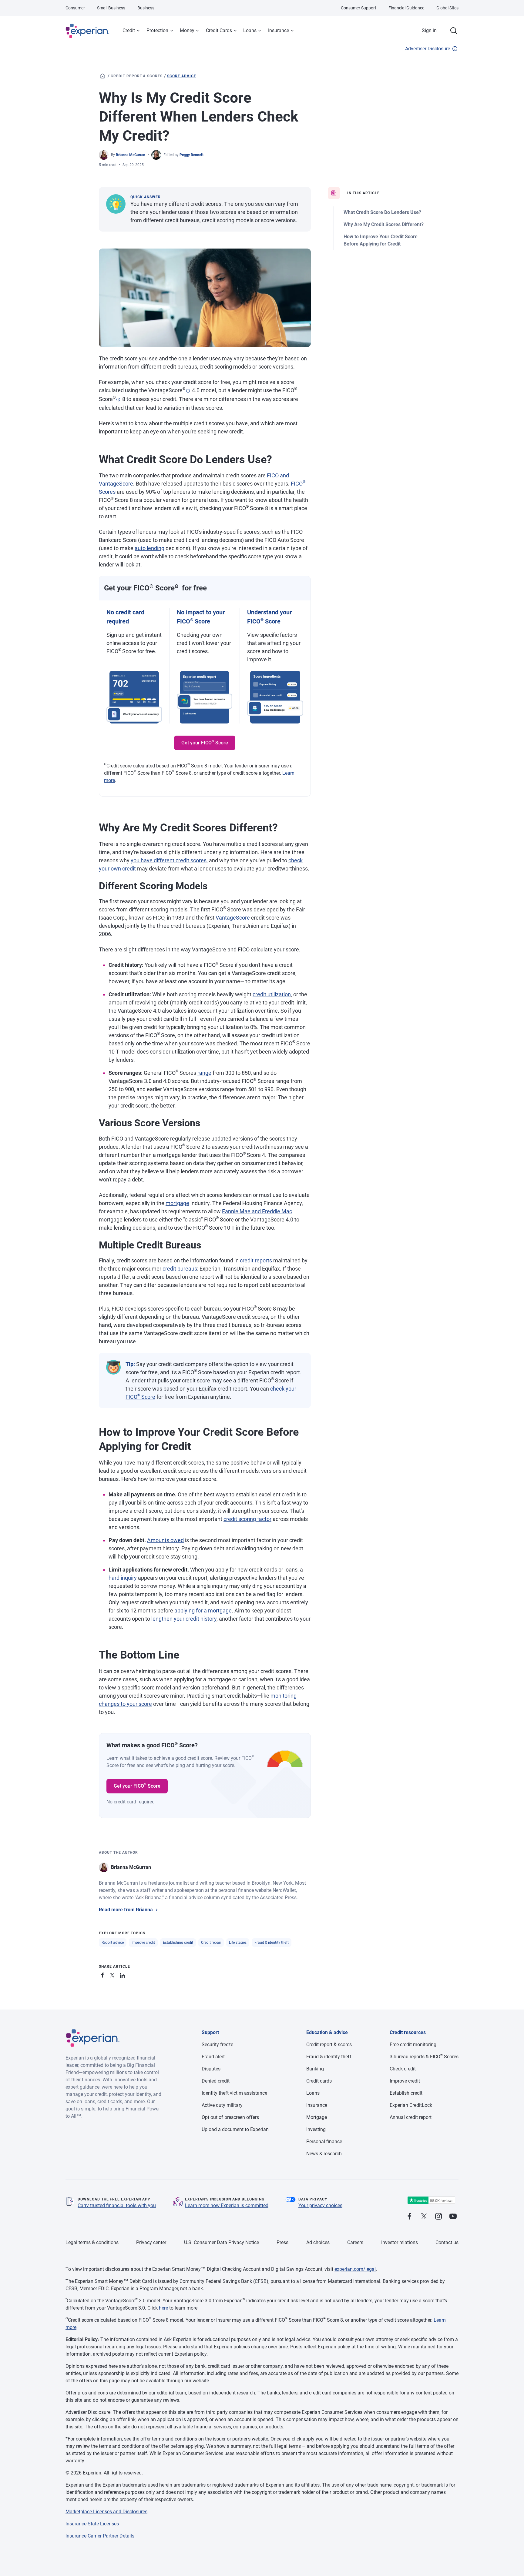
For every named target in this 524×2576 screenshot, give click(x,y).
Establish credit (406, 2093)
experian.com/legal (355, 2269)
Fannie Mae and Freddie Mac (257, 1211)
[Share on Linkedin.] (123, 1974)
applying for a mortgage (203, 1610)
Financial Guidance (406, 8)
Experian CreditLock (411, 2105)
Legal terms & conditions (92, 2242)
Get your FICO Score (205, 742)
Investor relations (400, 2242)
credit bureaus (180, 1269)
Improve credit (143, 1943)
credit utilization (272, 994)
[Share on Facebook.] (104, 1974)
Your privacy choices (320, 2205)
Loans (250, 30)
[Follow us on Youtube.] (453, 2217)
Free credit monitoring (413, 2045)
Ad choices (318, 2242)
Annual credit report (411, 2117)
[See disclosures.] (188, 391)
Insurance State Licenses (92, 2524)
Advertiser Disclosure (428, 49)
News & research (324, 2154)
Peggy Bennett (191, 155)
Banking (315, 2069)
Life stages (238, 1943)
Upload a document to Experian (235, 2129)
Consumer (75, 8)
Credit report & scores (137, 76)
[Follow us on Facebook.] (409, 2217)
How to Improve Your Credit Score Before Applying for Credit (381, 240)
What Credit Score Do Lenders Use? (382, 212)
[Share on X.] (113, 1974)
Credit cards (319, 2081)
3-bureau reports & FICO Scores (424, 2057)
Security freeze (217, 2045)
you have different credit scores (169, 860)
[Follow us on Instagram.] (438, 2217)
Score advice (182, 76)
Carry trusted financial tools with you (117, 2205)
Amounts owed (165, 1540)
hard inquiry (123, 1578)
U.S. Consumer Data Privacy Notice (222, 2242)
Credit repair (211, 1943)
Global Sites (447, 8)
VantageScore (233, 918)
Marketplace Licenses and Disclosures (106, 2512)
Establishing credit (178, 1943)
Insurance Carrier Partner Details (100, 2536)
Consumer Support (359, 8)
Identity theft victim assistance (234, 2093)
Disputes (211, 2069)
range (204, 1073)
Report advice (113, 1943)
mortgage (177, 1203)
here (163, 2308)
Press (282, 2242)
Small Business (111, 8)
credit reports (256, 1260)
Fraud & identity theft (272, 1943)
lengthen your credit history (184, 1619)
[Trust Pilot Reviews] (431, 2200)
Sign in (429, 30)
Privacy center (151, 2242)
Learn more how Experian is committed (227, 2205)
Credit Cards (219, 30)
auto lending (149, 548)
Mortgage (317, 2117)
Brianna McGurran (131, 155)
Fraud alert (213, 2057)
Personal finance (324, 2142)
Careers (355, 2242)
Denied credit (216, 2081)
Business (146, 8)
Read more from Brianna (126, 1910)
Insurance (279, 30)
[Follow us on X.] (424, 2217)
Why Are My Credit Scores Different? (384, 224)
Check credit (403, 2069)
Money (187, 30)
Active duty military (222, 2105)
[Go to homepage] (102, 76)
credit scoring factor (247, 1519)
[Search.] (454, 31)
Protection (157, 30)
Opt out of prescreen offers (230, 2117)
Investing (316, 2129)
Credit (129, 30)
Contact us (447, 2242)
